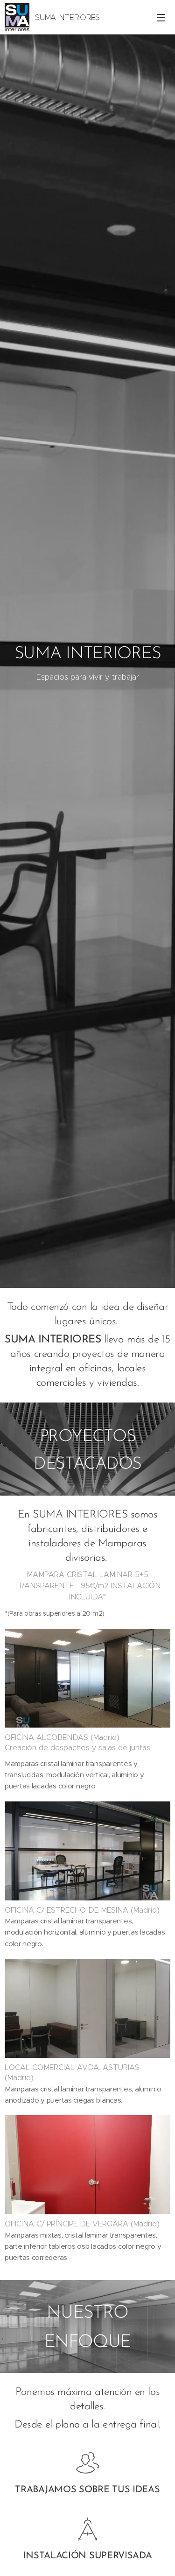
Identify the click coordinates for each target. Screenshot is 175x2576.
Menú (161, 17)
